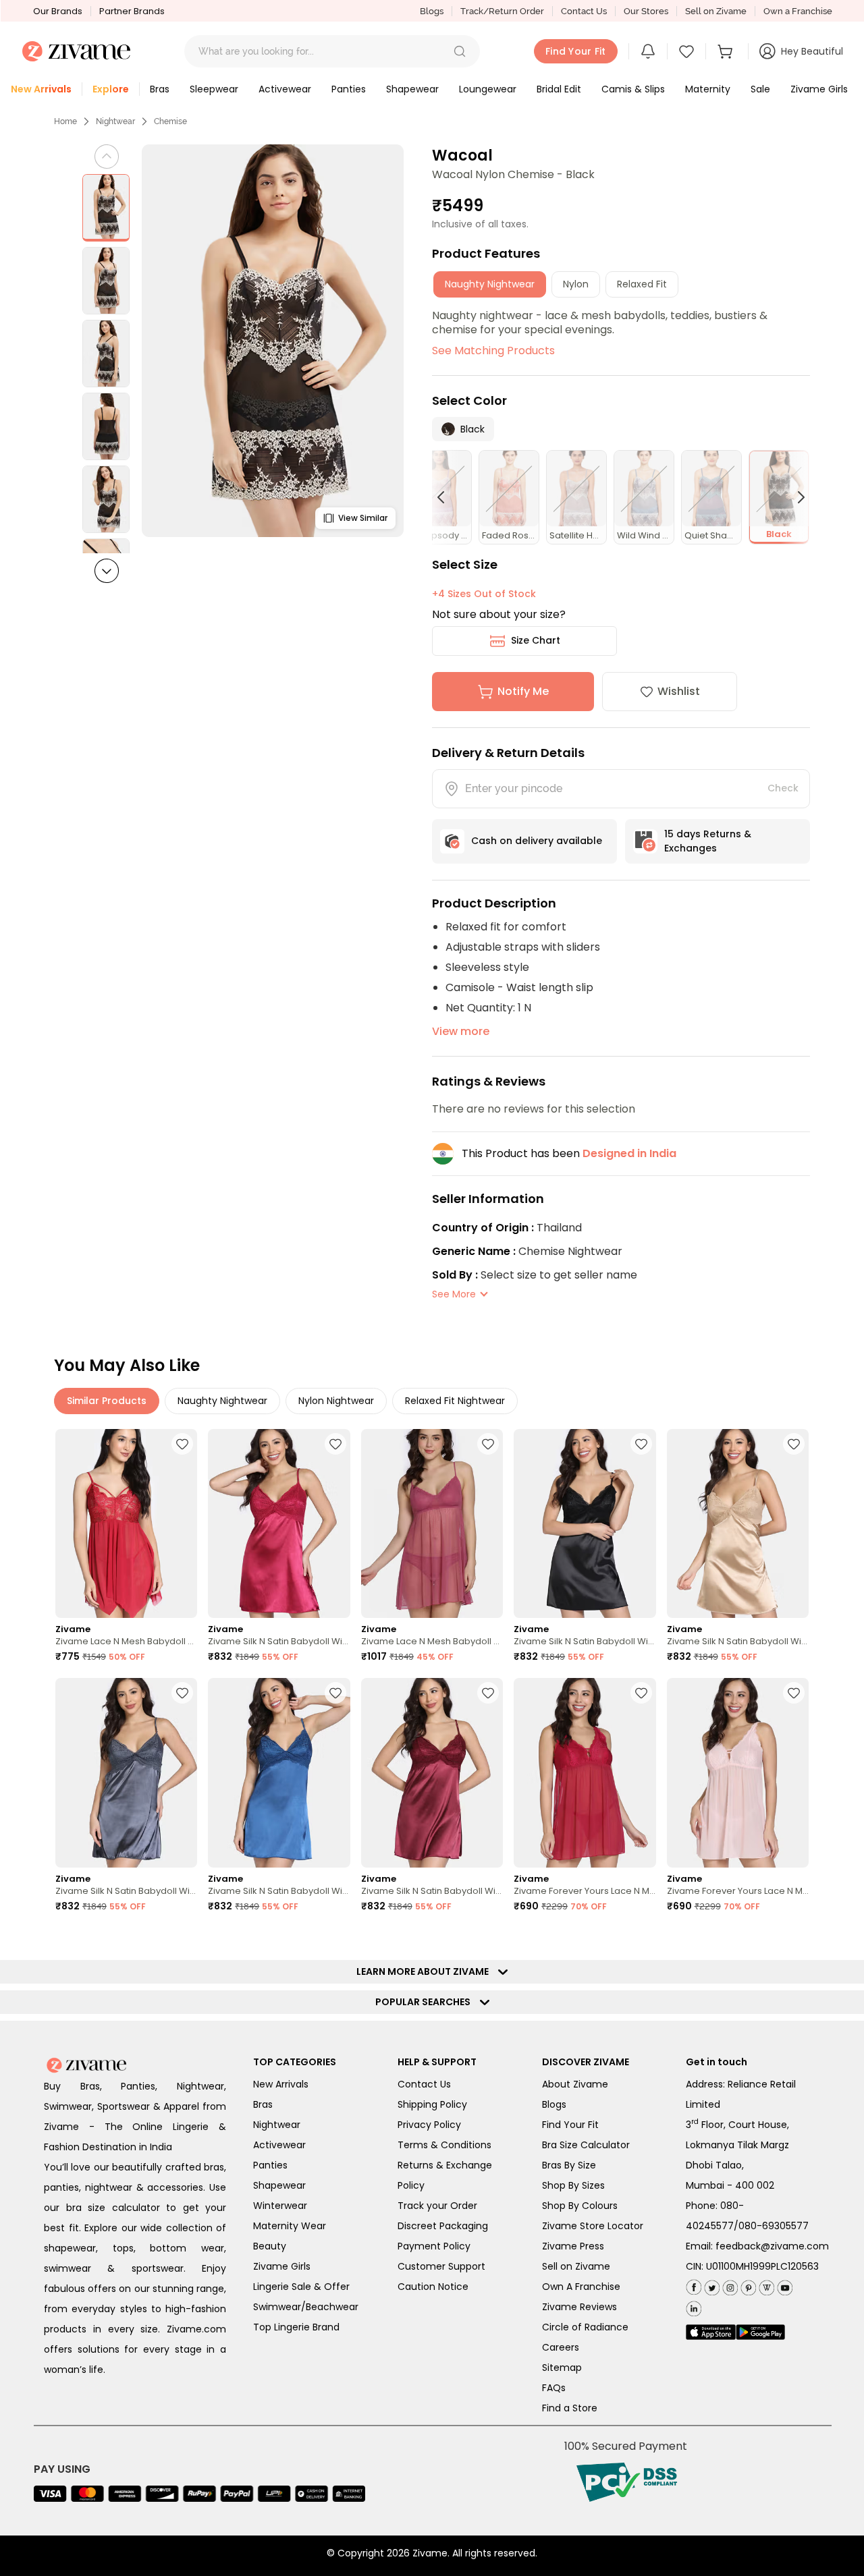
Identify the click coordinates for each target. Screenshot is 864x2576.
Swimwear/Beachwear (306, 2307)
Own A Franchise (581, 2287)
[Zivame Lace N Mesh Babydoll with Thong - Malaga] (432, 1524)
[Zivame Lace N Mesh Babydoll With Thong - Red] (126, 1524)
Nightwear (115, 121)
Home (65, 121)
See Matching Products (493, 351)
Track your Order (437, 2206)
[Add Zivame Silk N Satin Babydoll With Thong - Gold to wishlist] (794, 1444)
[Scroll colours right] (795, 497)
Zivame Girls (282, 2266)
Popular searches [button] (426, 2002)
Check (783, 788)
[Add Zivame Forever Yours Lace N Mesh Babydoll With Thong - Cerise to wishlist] (641, 1693)
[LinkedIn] (694, 2306)
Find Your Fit (570, 2125)
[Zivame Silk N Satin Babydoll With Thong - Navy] (279, 1773)
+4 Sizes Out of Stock (484, 594)
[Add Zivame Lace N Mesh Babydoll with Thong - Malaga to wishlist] (488, 1444)
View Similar (363, 518)
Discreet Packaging (443, 2226)
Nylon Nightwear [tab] (336, 1401)
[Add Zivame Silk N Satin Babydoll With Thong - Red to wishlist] (335, 1444)
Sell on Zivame (716, 11)
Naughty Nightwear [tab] (490, 284)
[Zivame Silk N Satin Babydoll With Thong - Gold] (738, 1524)
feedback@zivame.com (772, 2246)
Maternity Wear (290, 2226)
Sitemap (562, 2368)
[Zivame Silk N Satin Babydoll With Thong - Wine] (432, 1773)
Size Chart (536, 640)
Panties (270, 2165)
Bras (263, 2104)
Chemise (170, 121)
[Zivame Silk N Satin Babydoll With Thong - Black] (585, 1524)
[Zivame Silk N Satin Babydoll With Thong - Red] (279, 1524)
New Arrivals (281, 2084)
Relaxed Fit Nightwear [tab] (455, 1401)
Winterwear (280, 2206)
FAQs (554, 2388)
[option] (106, 208)
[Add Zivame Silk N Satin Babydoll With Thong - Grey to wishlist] (182, 1693)
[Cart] (727, 51)
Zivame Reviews (579, 2307)
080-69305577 (774, 2226)
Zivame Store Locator (593, 2226)
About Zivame (575, 2084)
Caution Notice (433, 2287)
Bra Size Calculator (586, 2145)
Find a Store (570, 2408)
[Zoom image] (273, 341)
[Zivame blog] (765, 2286)
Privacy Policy (429, 2125)
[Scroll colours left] (447, 497)
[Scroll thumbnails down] (107, 571)
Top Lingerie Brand (296, 2327)
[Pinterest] (747, 2286)
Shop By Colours (580, 2206)
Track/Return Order (502, 11)
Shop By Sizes (573, 2185)
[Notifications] (648, 51)
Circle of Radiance (585, 2327)
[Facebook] (694, 2286)
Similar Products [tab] (107, 1401)
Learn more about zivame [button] (426, 1971)
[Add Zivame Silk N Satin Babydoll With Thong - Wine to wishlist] (488, 1693)
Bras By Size (569, 2165)
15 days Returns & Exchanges (708, 841)
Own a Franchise (798, 11)
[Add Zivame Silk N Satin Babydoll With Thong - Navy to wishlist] (335, 1693)
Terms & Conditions (444, 2145)
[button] (460, 51)
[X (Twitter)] (710, 2286)
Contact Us (584, 11)
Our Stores (646, 11)
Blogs (432, 11)
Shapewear (279, 2185)
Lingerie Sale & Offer (301, 2287)
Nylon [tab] (576, 284)
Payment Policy (434, 2246)
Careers (561, 2347)
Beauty (270, 2246)
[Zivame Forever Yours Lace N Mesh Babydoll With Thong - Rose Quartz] (738, 1773)
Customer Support (441, 2266)
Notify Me (523, 691)
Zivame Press (573, 2246)
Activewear (279, 2145)
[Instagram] (729, 2286)
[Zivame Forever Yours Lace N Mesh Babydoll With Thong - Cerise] (585, 1773)
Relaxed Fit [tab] (642, 284)
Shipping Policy (432, 2104)
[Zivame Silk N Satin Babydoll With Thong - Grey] (126, 1773)
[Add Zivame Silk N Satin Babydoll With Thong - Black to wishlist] (641, 1444)
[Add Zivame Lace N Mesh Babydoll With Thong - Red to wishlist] (182, 1444)
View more (461, 1031)
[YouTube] (783, 2286)
